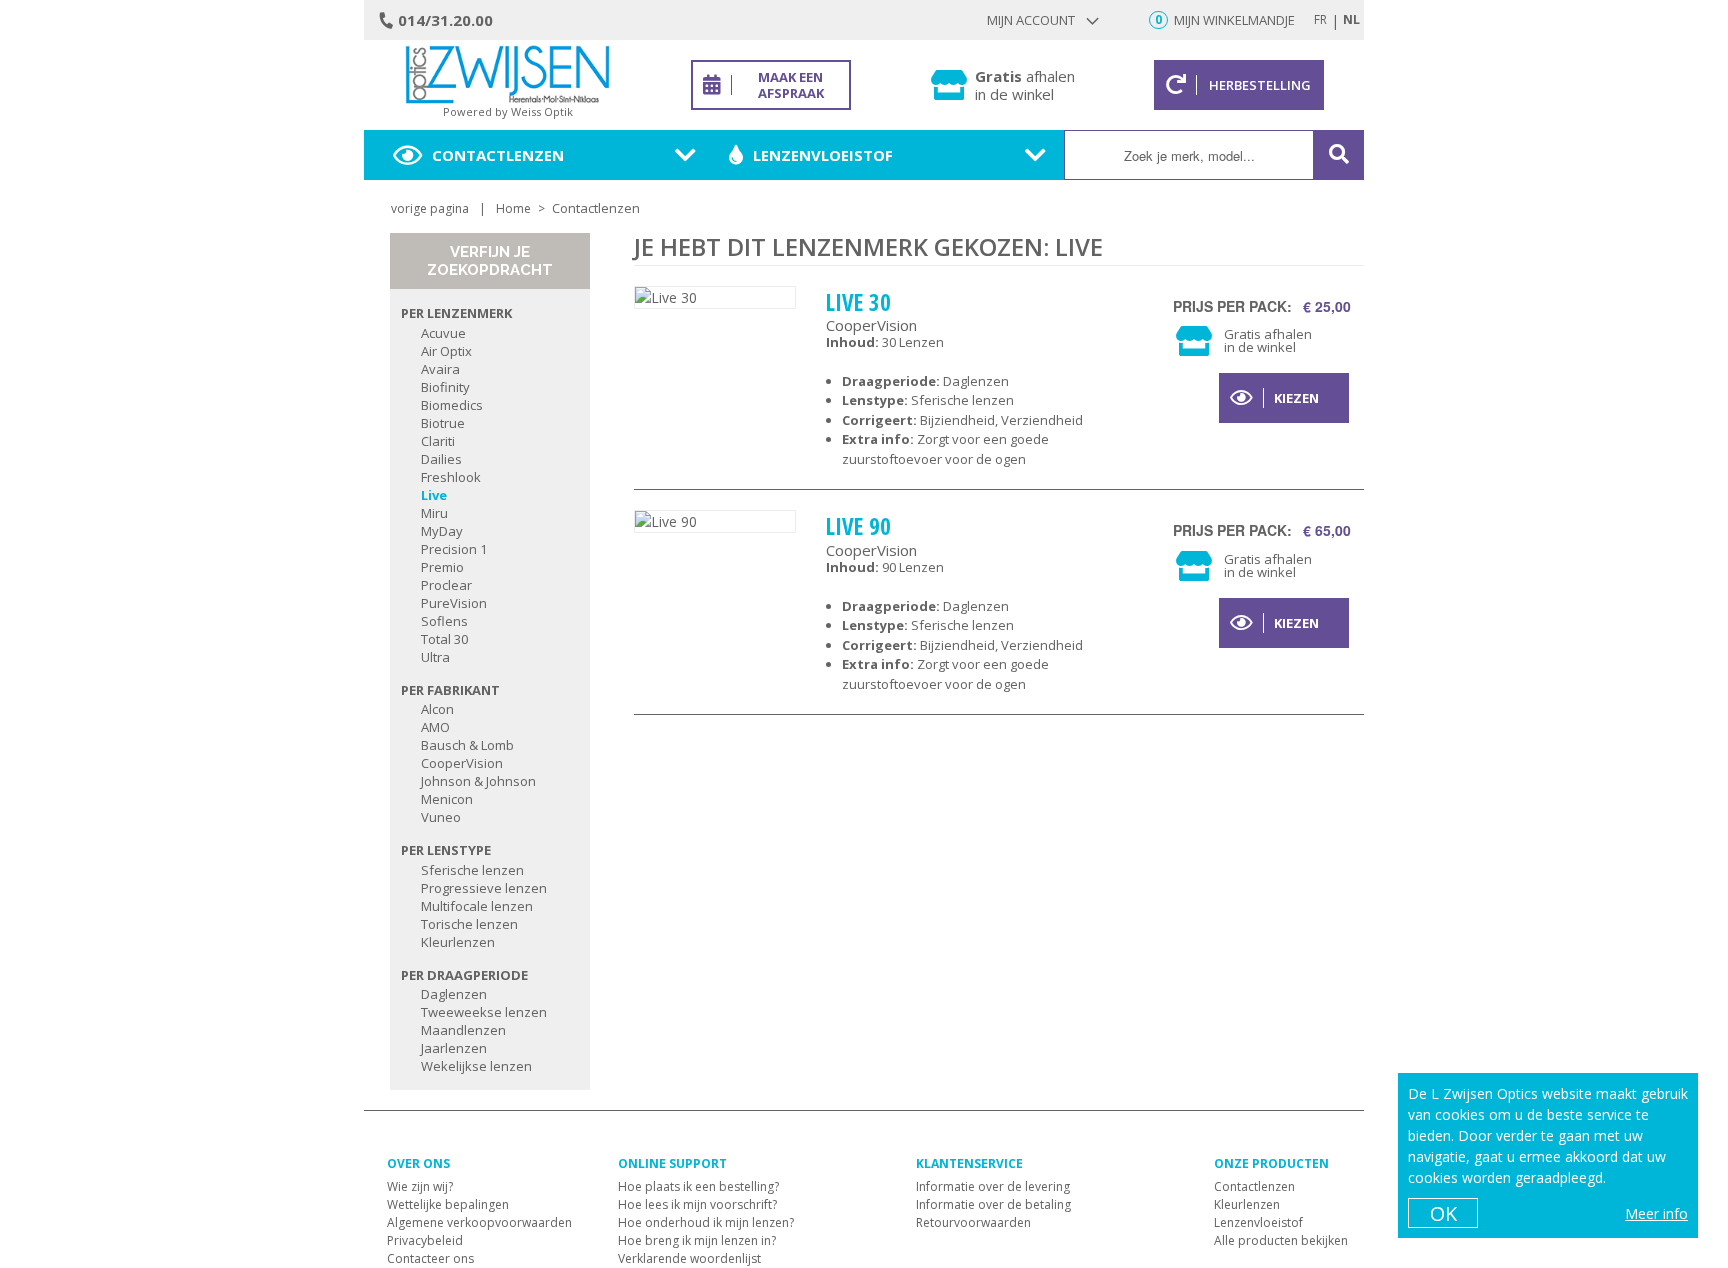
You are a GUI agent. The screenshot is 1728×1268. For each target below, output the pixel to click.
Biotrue (443, 423)
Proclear (446, 585)
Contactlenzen (498, 155)
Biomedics (452, 405)
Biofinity (445, 387)
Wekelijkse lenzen (476, 1066)
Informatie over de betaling (993, 1204)
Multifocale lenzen (477, 906)
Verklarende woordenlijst (689, 1258)
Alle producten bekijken (1281, 1240)
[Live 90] (715, 521)
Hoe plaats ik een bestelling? (698, 1186)
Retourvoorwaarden (973, 1222)
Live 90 (858, 526)
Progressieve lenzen (484, 888)
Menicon (447, 799)
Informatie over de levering (993, 1186)
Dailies (441, 459)
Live (434, 495)
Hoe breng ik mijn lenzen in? (697, 1240)
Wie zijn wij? (420, 1186)
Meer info (1656, 1213)
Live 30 (858, 302)
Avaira (440, 369)
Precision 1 (454, 549)
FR (1320, 19)
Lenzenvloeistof (823, 155)
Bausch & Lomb (467, 745)
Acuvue (443, 333)
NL (1351, 19)
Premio (442, 567)
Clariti (438, 441)
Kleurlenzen (458, 942)
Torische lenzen (469, 924)
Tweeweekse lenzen (484, 1012)
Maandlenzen (463, 1030)
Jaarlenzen (454, 1048)
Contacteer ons (430, 1258)
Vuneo (441, 817)
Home (513, 208)
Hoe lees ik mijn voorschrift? (697, 1204)
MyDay (442, 531)
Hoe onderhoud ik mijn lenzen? (706, 1222)
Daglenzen (454, 994)
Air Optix (446, 351)
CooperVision (462, 763)
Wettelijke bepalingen (448, 1204)
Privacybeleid (425, 1240)
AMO (435, 727)
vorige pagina (430, 208)
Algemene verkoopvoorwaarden (479, 1222)
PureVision (454, 603)
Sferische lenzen (472, 870)
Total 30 (444, 639)
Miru (434, 513)
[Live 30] (715, 297)
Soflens (444, 621)
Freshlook (451, 477)
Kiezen (1296, 398)
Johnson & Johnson (478, 781)
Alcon (437, 709)
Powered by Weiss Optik (508, 111)
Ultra (435, 657)
